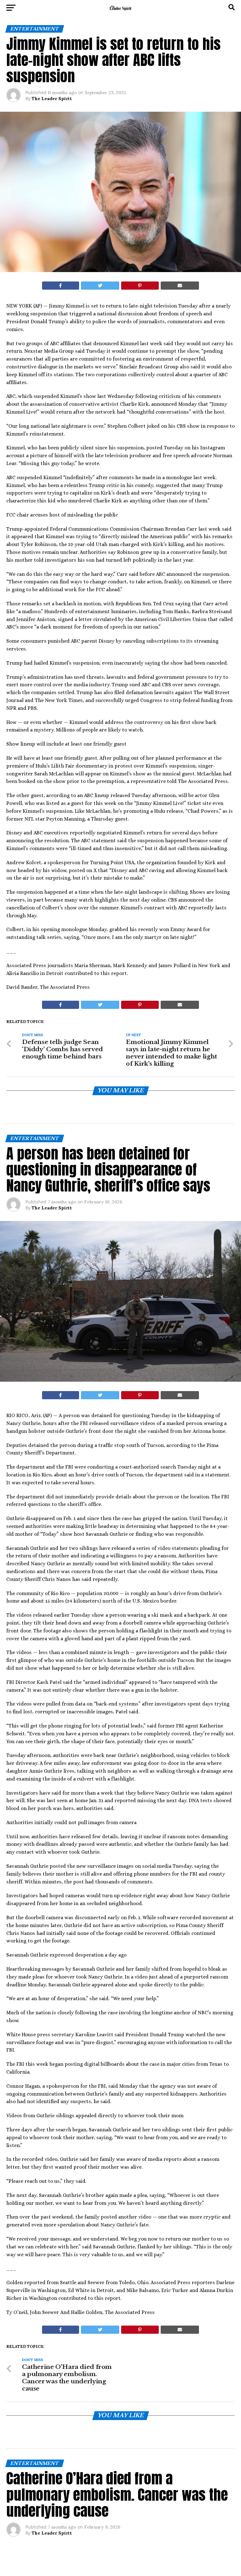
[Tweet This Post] (100, 286)
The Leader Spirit (52, 99)
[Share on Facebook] (61, 286)
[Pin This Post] (140, 286)
